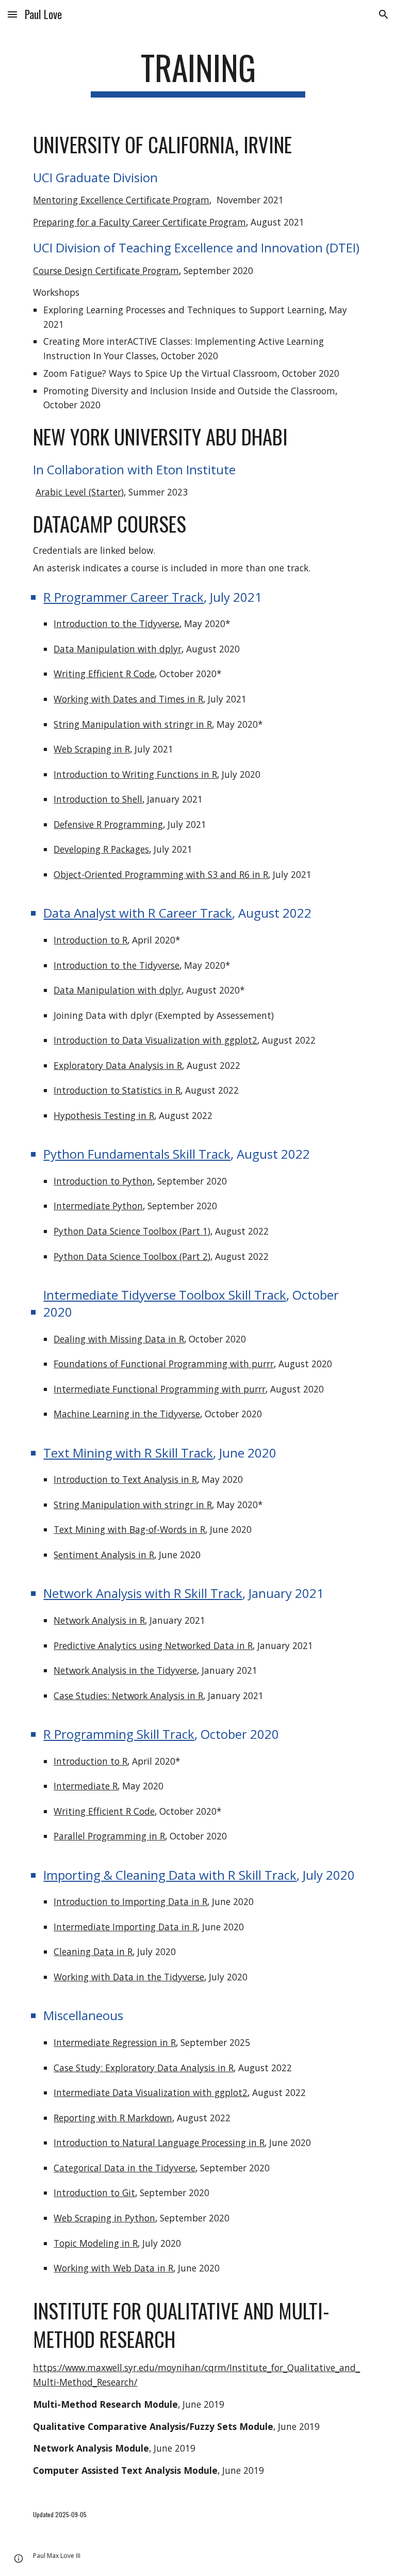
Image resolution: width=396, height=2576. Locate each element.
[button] (12, 14)
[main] (198, 73)
